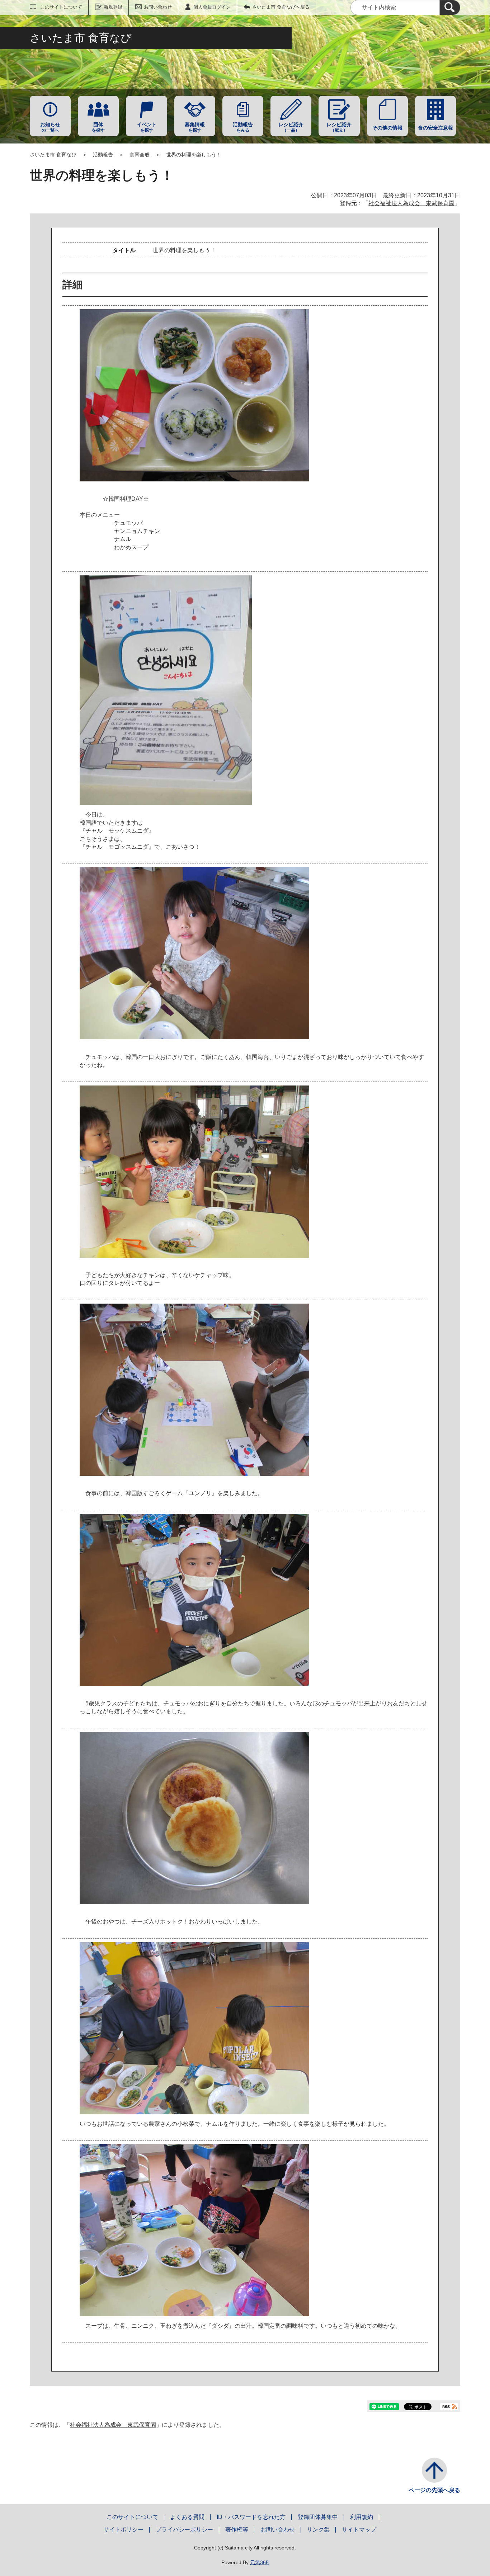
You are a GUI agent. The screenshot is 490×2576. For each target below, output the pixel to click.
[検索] (450, 8)
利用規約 (362, 2517)
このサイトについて (61, 7)
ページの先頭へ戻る (434, 2490)
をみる (243, 127)
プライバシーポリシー (184, 2530)
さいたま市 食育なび (53, 155)
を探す (98, 127)
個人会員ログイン (212, 7)
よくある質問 (187, 2517)
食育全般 (140, 155)
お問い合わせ (158, 7)
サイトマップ (359, 2530)
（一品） (291, 127)
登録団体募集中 (318, 2517)
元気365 (259, 2562)
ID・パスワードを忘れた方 (251, 2517)
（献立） (339, 127)
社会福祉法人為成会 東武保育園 (411, 203)
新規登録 (113, 7)
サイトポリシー (123, 2530)
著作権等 (237, 2530)
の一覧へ (50, 127)
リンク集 (318, 2530)
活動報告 (103, 155)
